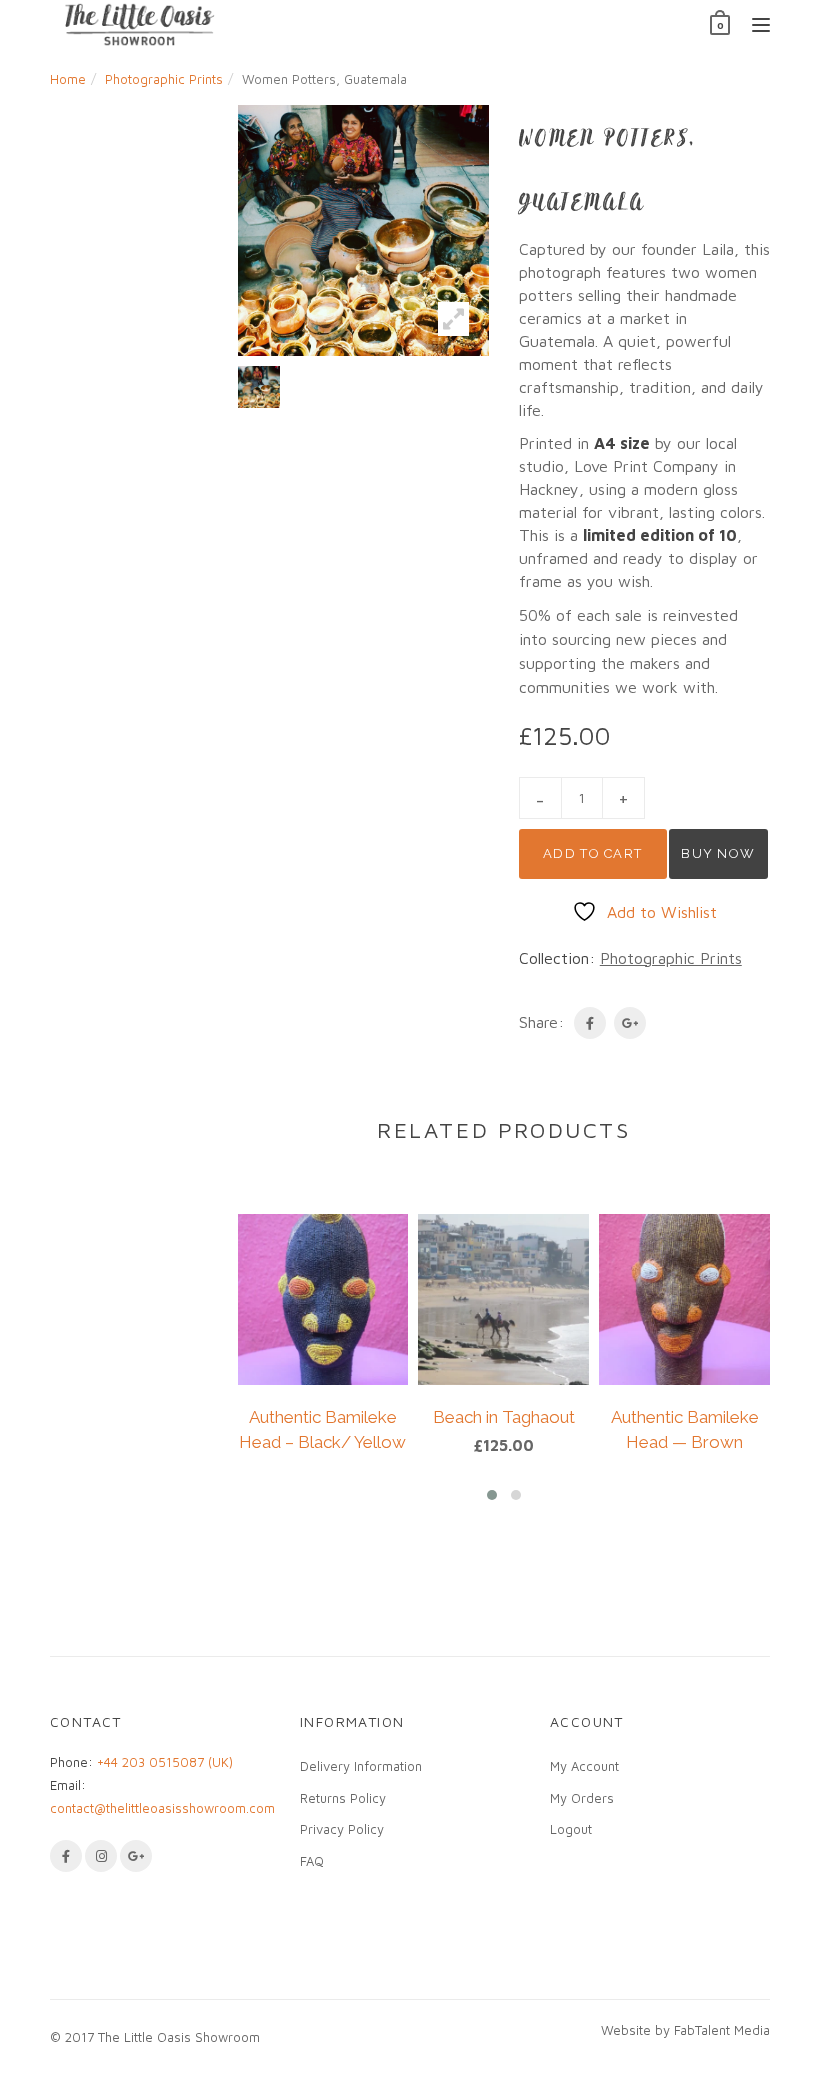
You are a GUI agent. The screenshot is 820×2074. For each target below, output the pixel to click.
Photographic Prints (164, 79)
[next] (514, 387)
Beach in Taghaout (504, 1417)
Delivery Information (361, 1766)
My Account (584, 1766)
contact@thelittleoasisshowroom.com (162, 1808)
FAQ (312, 1861)
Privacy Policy (342, 1829)
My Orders (582, 1798)
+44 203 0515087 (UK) (165, 1762)
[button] (492, 1495)
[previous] (213, 387)
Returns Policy (343, 1798)
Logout (571, 1829)
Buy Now (718, 853)
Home (68, 79)
